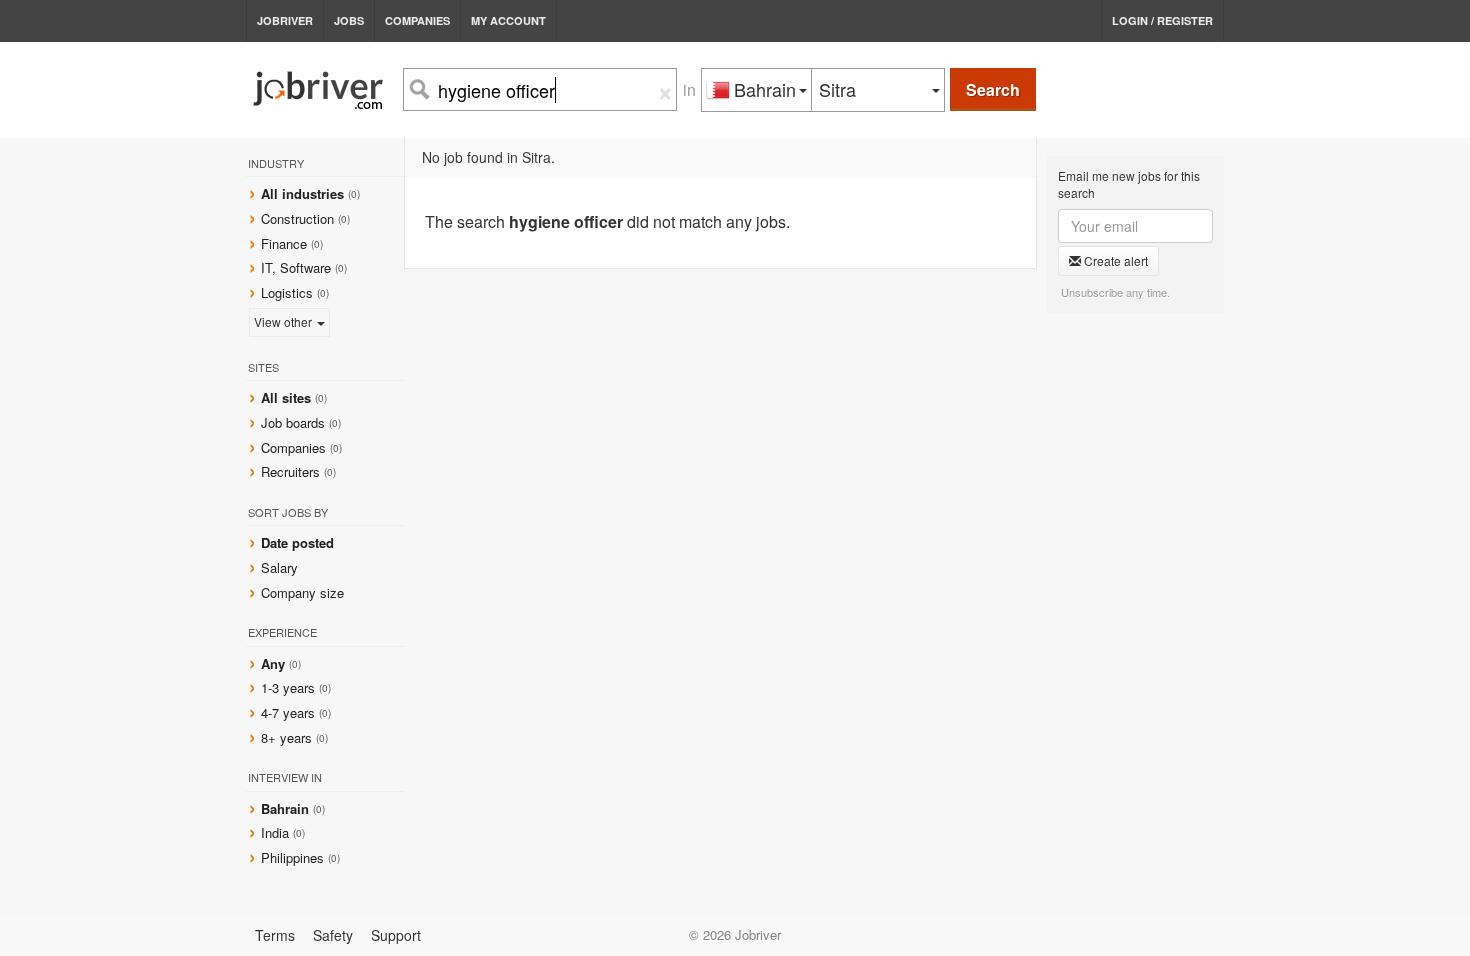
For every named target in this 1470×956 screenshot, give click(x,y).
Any (273, 663)
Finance (284, 243)
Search (993, 89)
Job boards (293, 422)
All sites (286, 397)
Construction (297, 218)
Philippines (294, 857)
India (277, 832)
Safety (333, 935)
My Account (508, 20)
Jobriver (285, 20)
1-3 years (288, 687)
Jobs (349, 20)
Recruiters (292, 471)
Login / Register (1162, 20)
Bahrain (287, 808)
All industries (302, 193)
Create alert (1114, 260)
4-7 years (288, 712)
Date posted (297, 542)
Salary (279, 567)
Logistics (287, 292)
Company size (302, 592)
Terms (275, 935)
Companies (417, 20)
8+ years (286, 737)
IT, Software (296, 267)
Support (396, 935)
